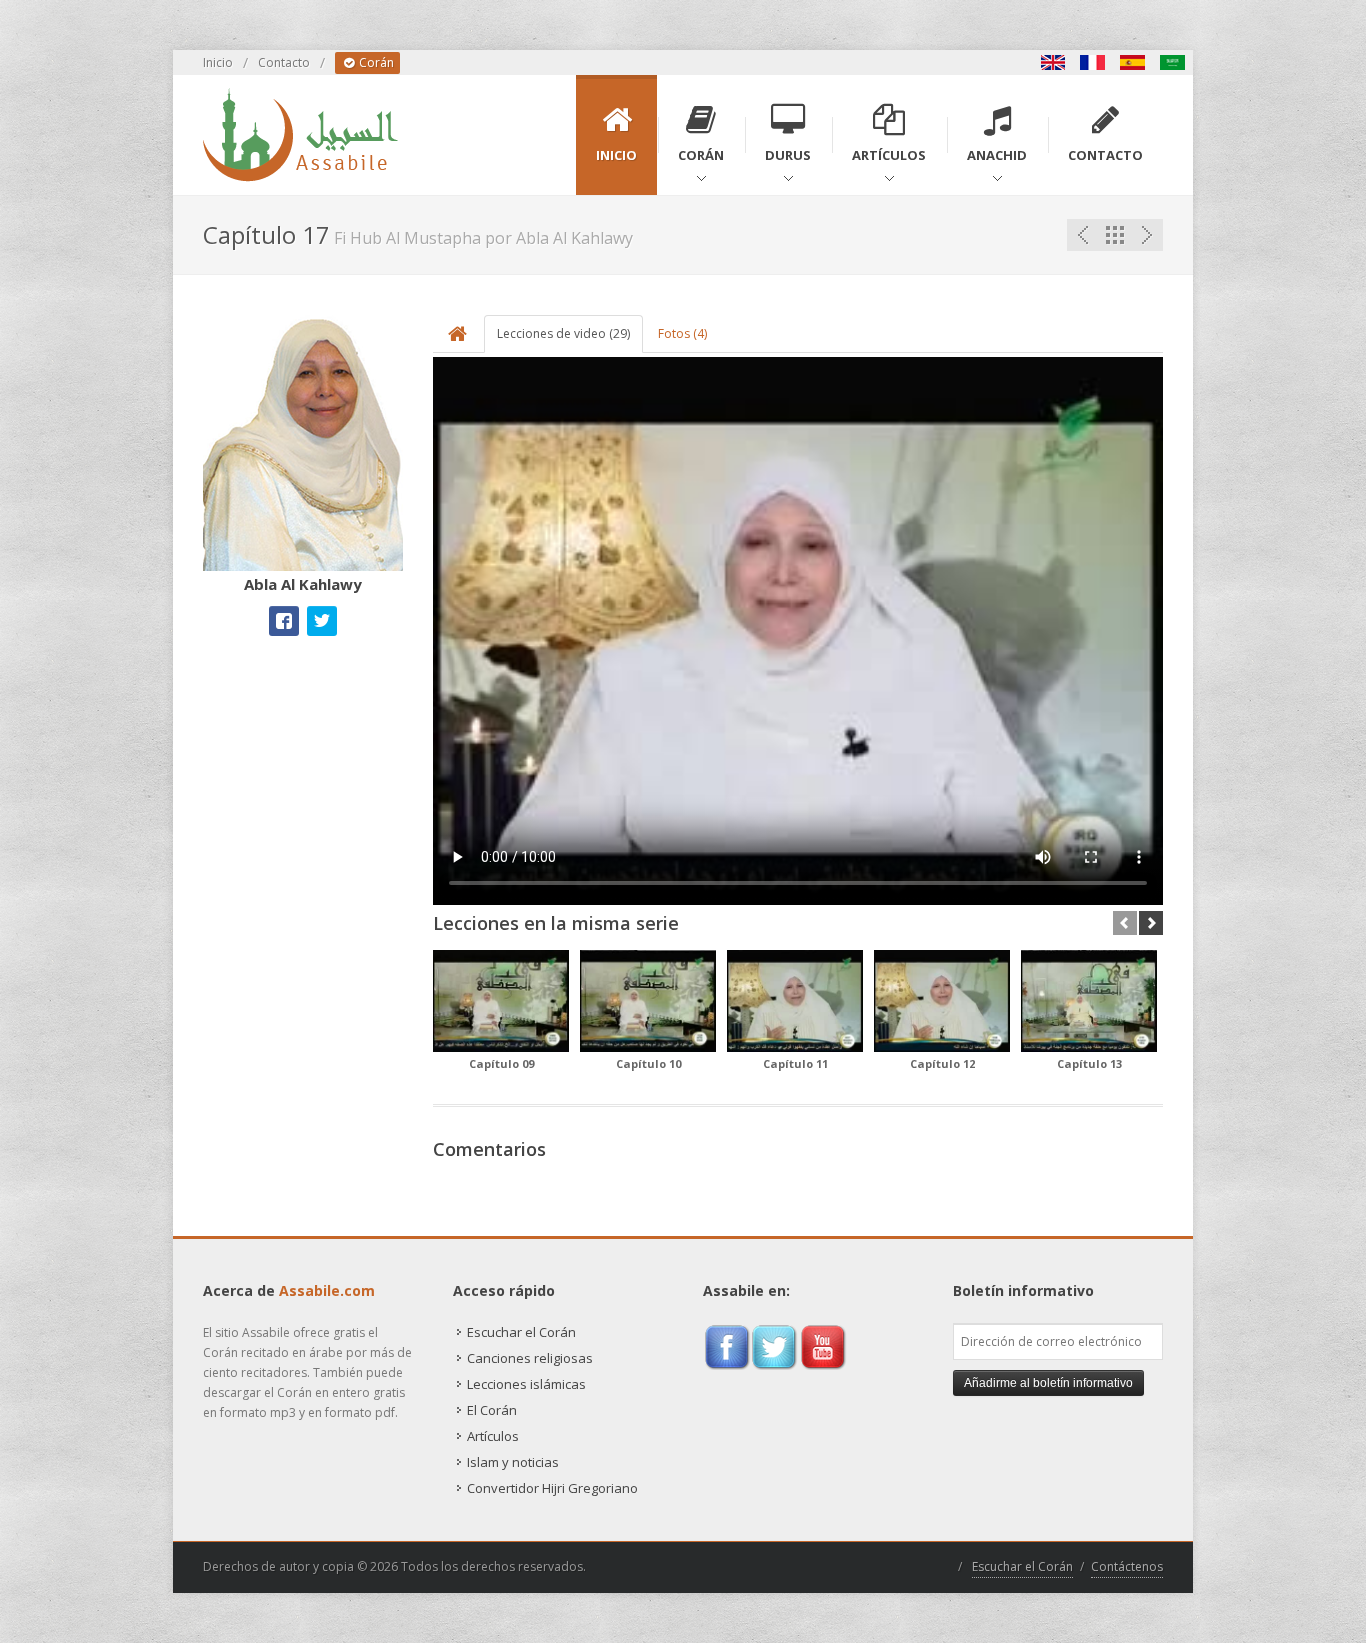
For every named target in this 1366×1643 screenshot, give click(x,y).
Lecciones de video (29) (563, 333)
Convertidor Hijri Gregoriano (552, 1488)
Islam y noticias (513, 1462)
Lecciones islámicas (526, 1384)
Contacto (284, 62)
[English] (1053, 62)
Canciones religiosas (530, 1358)
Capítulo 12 (942, 1063)
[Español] (1133, 62)
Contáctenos (1127, 1566)
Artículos (493, 1436)
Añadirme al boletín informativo (1048, 1383)
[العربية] (1173, 62)
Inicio (218, 62)
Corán (375, 62)
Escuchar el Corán (521, 1332)
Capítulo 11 (795, 1063)
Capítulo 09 (501, 1063)
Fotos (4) (682, 333)
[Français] (1093, 62)
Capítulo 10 (648, 1063)
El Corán (492, 1410)
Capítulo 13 (1089, 1063)
